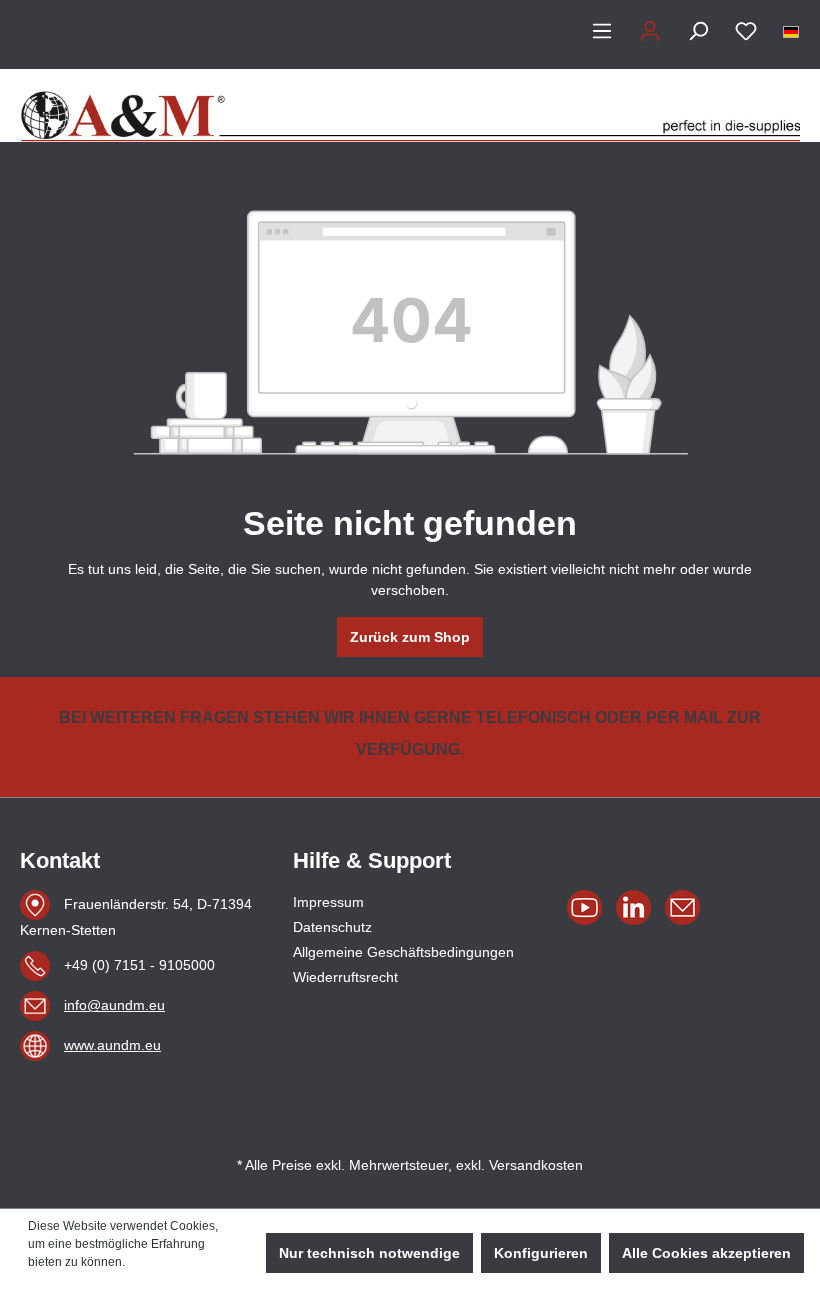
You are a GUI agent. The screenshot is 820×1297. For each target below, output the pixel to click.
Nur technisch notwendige (369, 1253)
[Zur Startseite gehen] (410, 105)
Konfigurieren (541, 1253)
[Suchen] (698, 31)
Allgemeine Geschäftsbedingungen (403, 952)
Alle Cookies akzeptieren (706, 1253)
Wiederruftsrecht (345, 977)
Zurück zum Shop (410, 637)
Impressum (328, 902)
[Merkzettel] (746, 31)
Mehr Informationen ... (87, 1280)
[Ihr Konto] (650, 31)
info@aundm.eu (114, 1005)
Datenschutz (332, 927)
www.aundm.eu (112, 1045)
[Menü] (602, 31)
